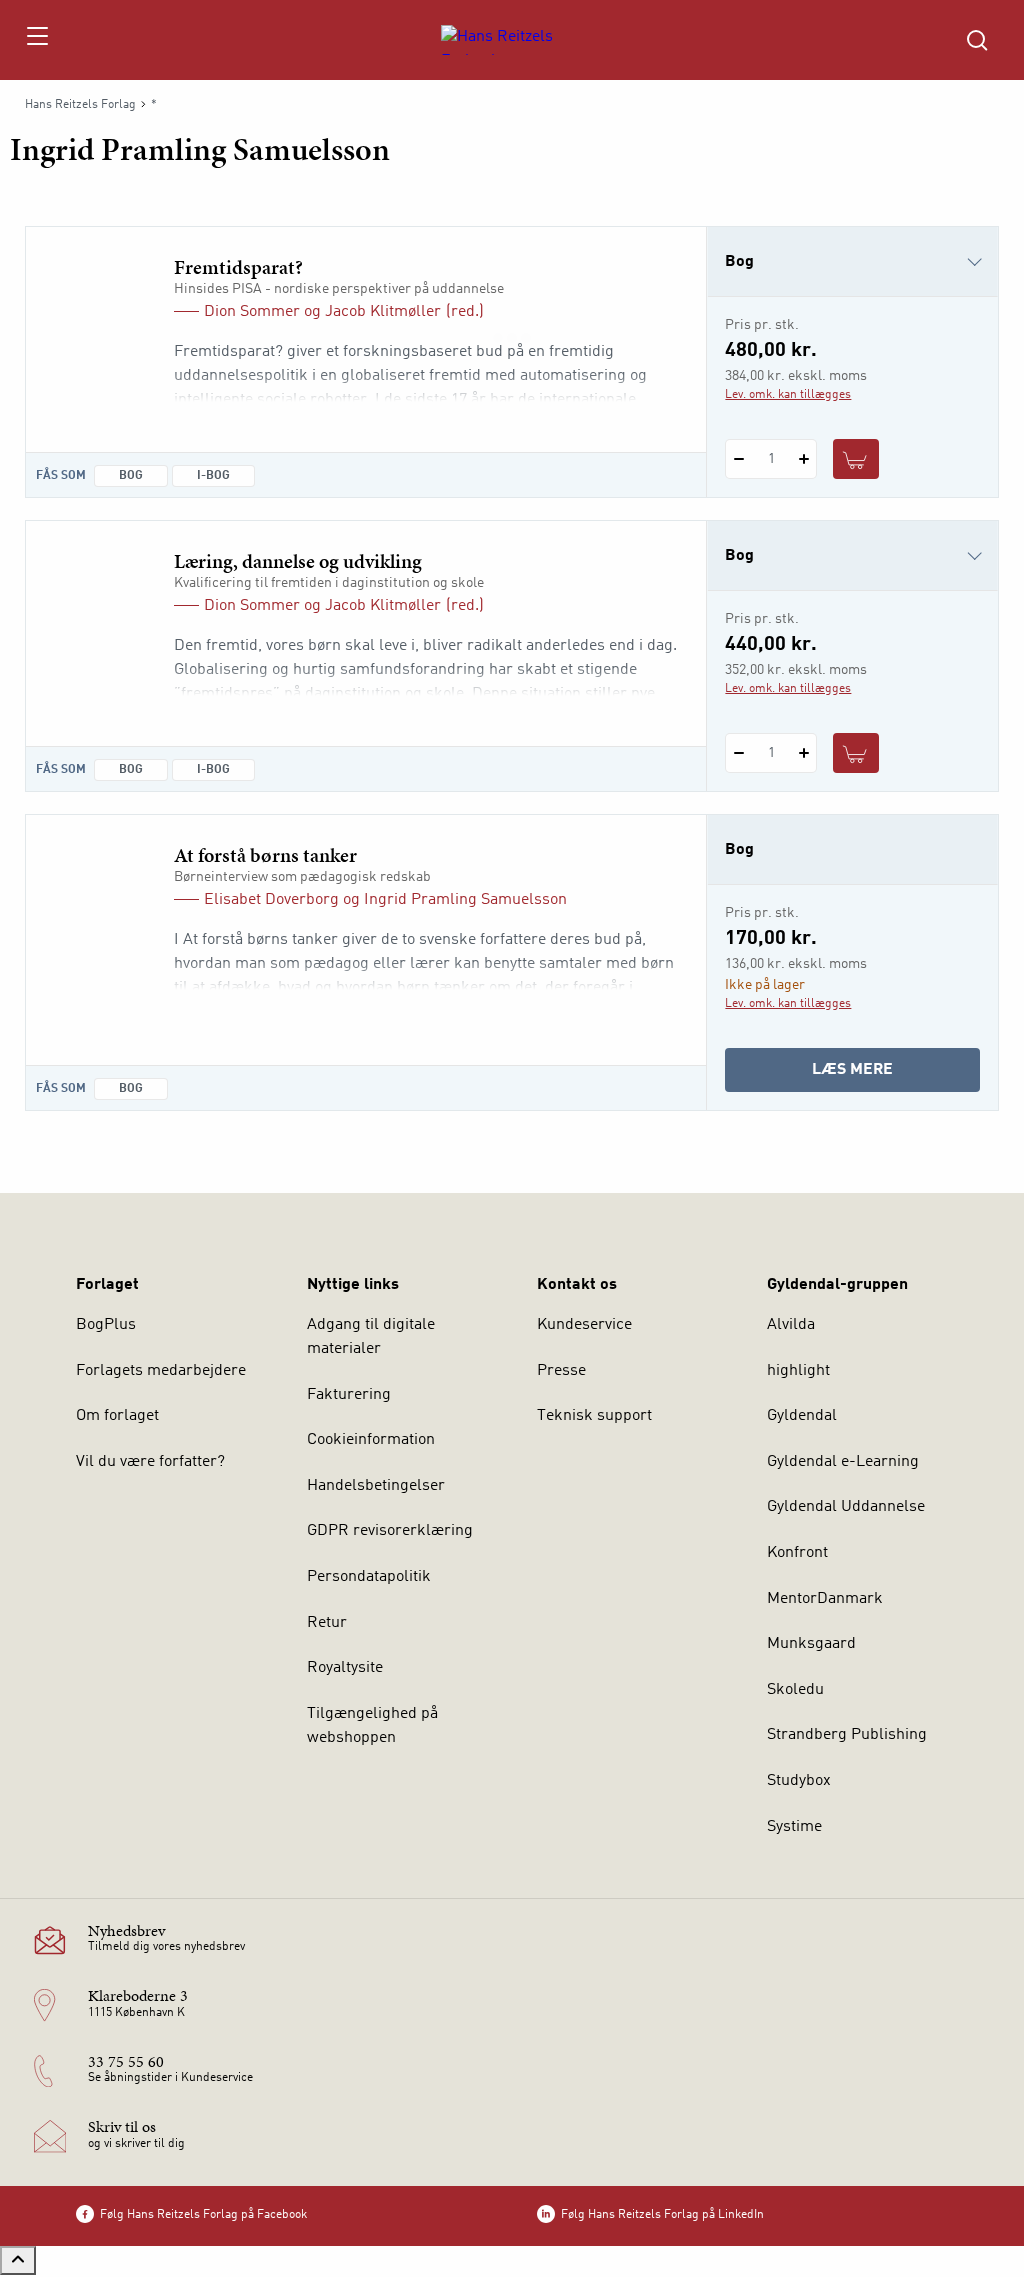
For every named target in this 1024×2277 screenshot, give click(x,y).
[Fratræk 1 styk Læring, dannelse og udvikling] (738, 753)
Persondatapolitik (369, 1577)
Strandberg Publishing (847, 1735)
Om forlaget (117, 1416)
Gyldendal (802, 1416)
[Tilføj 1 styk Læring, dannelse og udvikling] (803, 753)
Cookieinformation (371, 1440)
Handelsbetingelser (376, 1486)
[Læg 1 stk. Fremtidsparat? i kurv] (856, 459)
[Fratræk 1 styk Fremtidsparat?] (738, 459)
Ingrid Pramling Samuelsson (465, 900)
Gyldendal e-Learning (843, 1462)
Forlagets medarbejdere (161, 1371)
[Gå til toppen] (18, 2260)
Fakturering (349, 1395)
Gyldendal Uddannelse (846, 1507)
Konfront (797, 1553)
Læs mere (882, 1076)
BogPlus (106, 1325)
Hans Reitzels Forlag (80, 105)
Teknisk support (594, 1416)
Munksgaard (811, 1644)
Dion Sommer (252, 312)
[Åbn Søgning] (977, 40)
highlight (798, 1371)
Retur (327, 1623)
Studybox (799, 1781)
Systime (794, 1827)
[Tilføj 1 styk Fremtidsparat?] (803, 459)
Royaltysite (345, 1668)
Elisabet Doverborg (271, 900)
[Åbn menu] (36, 40)
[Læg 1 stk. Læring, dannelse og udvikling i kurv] (856, 753)
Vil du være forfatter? (150, 1462)
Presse (561, 1371)
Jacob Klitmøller (383, 312)
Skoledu (795, 1690)
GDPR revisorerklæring (390, 1531)
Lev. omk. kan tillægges (788, 395)
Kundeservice (584, 1325)
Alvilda (791, 1325)
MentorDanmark (825, 1599)
